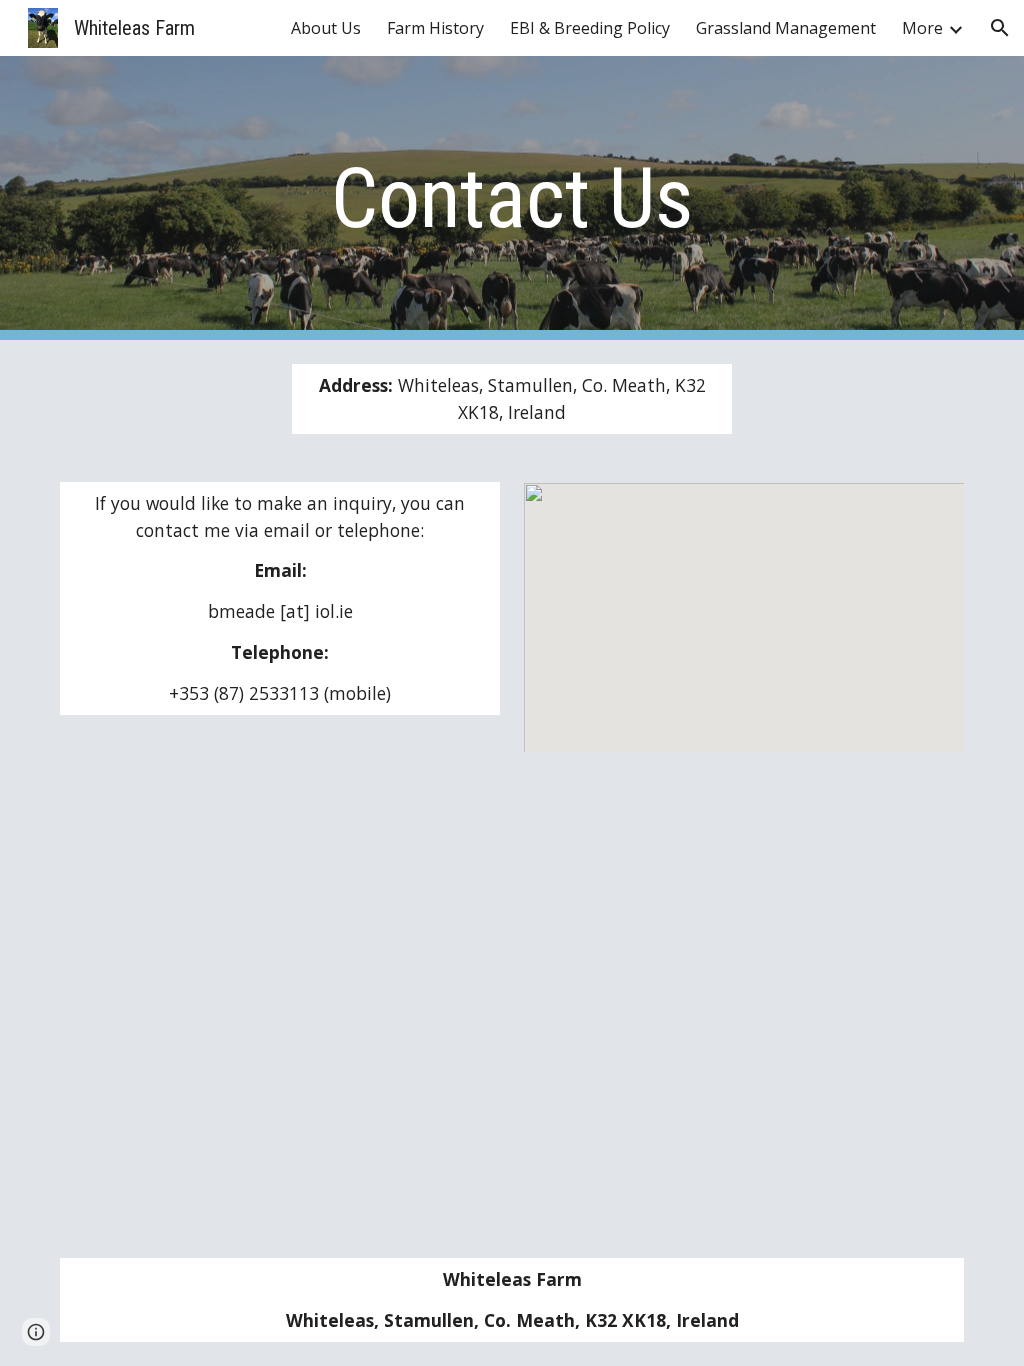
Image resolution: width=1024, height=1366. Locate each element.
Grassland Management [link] (786, 28)
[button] (1000, 28)
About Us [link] (326, 28)
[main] (512, 198)
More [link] (922, 28)
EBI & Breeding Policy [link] (590, 28)
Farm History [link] (435, 28)
